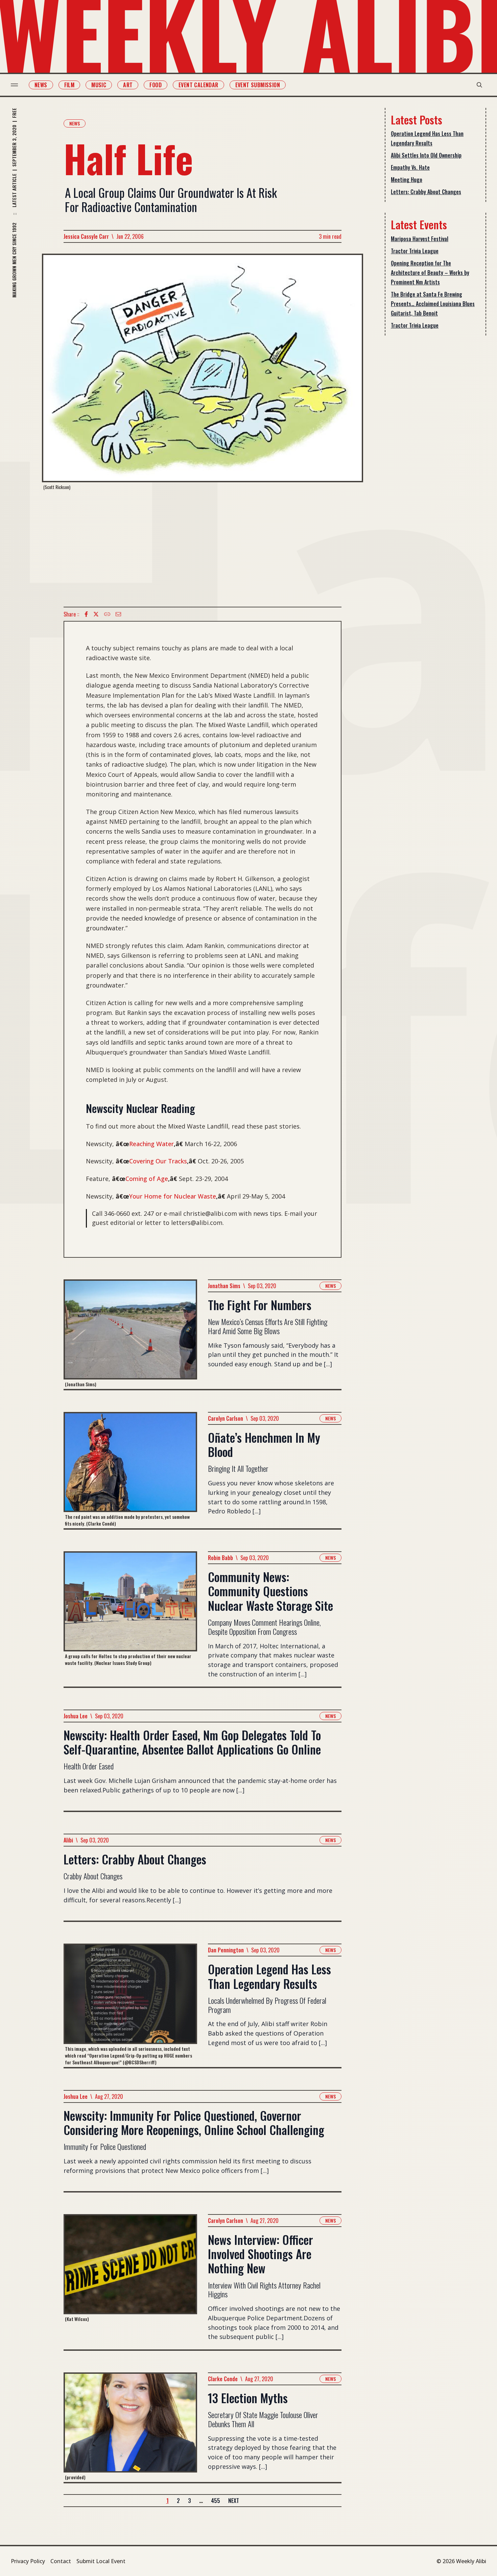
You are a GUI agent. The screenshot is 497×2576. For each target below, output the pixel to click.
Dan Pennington (226, 1950)
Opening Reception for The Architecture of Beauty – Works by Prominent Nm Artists (430, 273)
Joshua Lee (76, 1716)
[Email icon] (118, 614)
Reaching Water (151, 1144)
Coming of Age (147, 1179)
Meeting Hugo (407, 180)
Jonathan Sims (224, 1286)
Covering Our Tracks (158, 1161)
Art (128, 85)
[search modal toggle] (479, 85)
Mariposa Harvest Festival (420, 239)
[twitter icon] (96, 614)
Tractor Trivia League (415, 251)
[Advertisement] (203, 549)
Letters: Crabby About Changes (426, 192)
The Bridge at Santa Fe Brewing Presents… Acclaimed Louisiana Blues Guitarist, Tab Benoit (433, 304)
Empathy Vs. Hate (410, 167)
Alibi (68, 1840)
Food (156, 85)
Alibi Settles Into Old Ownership (426, 155)
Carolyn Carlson (226, 1418)
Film (69, 85)
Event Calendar (198, 85)
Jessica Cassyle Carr (86, 236)
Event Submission (258, 85)
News (41, 85)
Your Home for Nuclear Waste (173, 1196)
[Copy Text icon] (107, 614)
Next (234, 2501)
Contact (61, 2561)
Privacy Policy (28, 2561)
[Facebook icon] (86, 614)
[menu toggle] (14, 85)
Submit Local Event (101, 2561)
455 (216, 2501)
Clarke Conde (223, 2379)
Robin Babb (220, 1558)
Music (99, 85)
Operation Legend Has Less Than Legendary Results (427, 138)
